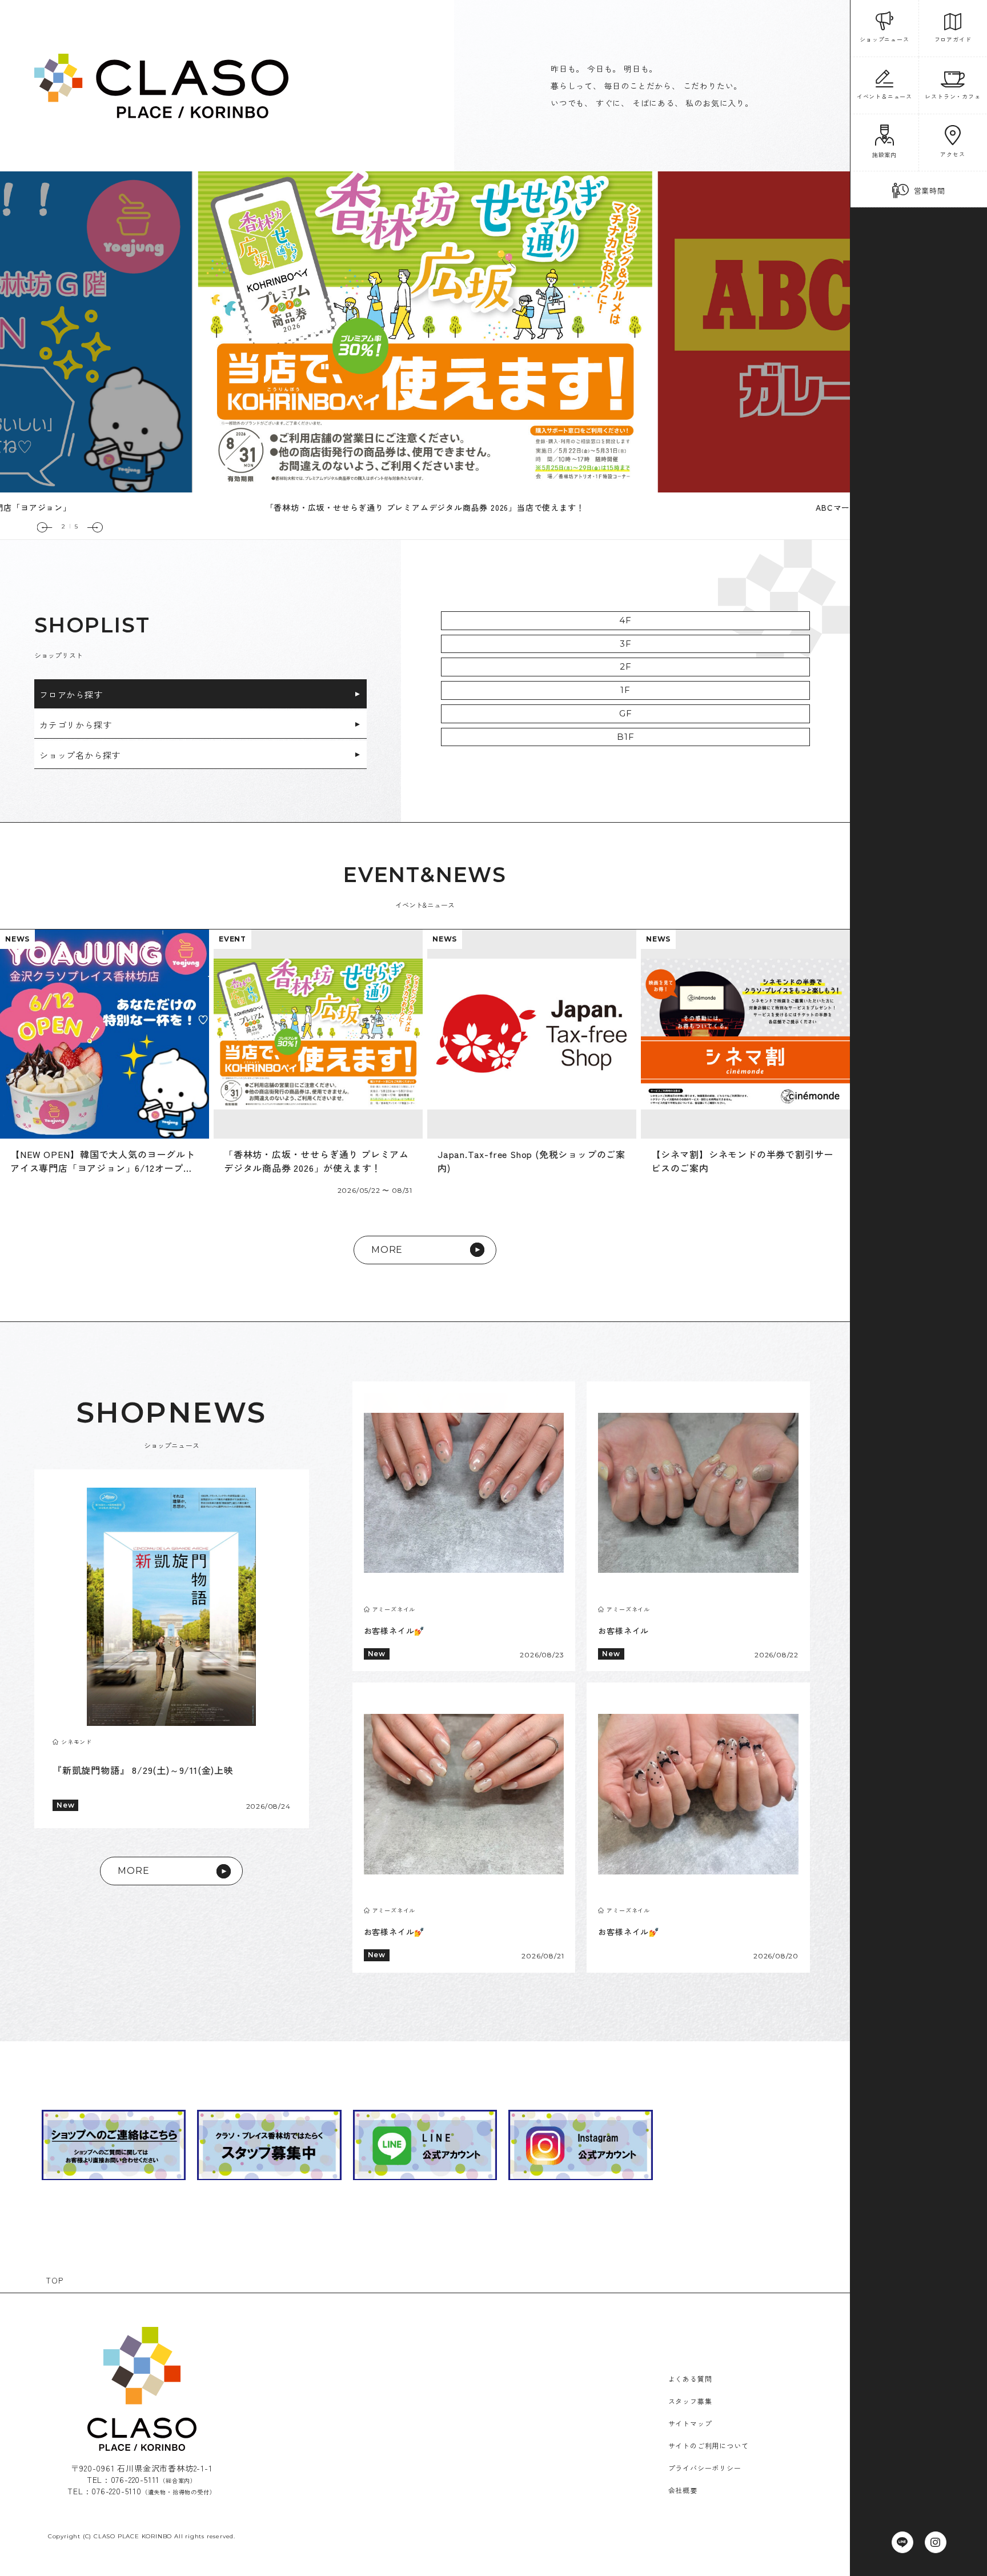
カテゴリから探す (75, 725)
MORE (387, 1250)
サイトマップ (690, 2423)
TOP (54, 2280)
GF (626, 713)
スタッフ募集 (690, 2401)
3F (626, 644)
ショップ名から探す (80, 755)
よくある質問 (690, 2379)
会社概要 (683, 2490)
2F (626, 666)
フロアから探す (71, 694)
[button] (45, 527)
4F (625, 620)
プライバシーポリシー (705, 2468)
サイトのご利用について (709, 2445)
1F (625, 690)
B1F (625, 737)
